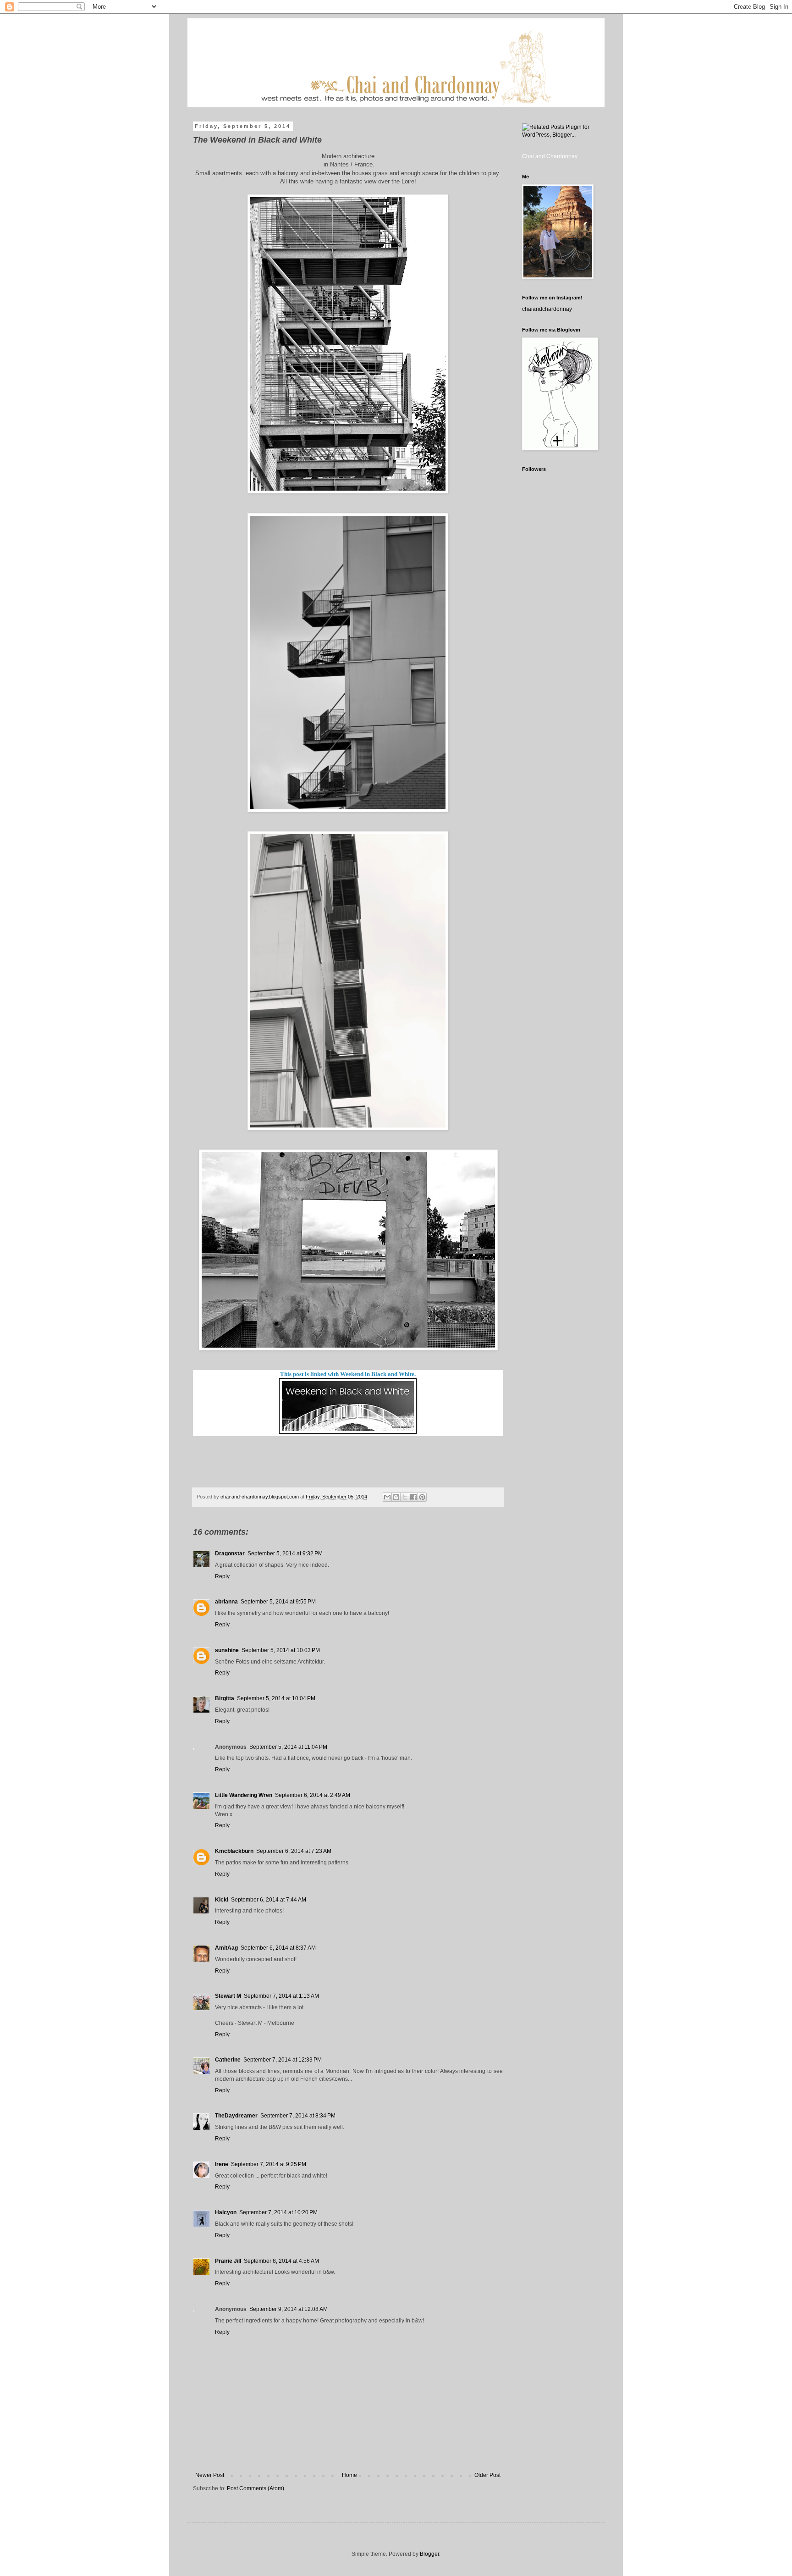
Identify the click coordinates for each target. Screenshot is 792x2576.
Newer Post (210, 2475)
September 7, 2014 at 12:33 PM (283, 2060)
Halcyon (226, 2212)
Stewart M (228, 1996)
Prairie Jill (228, 2261)
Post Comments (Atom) (256, 2488)
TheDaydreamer (236, 2116)
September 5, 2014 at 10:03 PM (281, 1650)
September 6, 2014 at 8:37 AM (278, 1948)
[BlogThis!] (396, 1497)
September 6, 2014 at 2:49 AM (313, 1795)
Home (349, 2475)
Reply (222, 1576)
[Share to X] (405, 1497)
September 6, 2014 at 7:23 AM (294, 1851)
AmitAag (226, 1948)
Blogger (429, 2554)
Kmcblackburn (234, 1851)
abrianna (226, 1602)
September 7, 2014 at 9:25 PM (269, 2164)
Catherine (228, 2060)
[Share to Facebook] (413, 1497)
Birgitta (225, 1698)
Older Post (487, 2475)
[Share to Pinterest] (422, 1497)
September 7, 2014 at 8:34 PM (298, 2116)
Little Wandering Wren (244, 1795)
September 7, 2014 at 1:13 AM (281, 1996)
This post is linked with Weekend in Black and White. (348, 1374)
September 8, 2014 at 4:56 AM (281, 2261)
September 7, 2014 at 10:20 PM (278, 2212)
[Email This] (387, 1497)
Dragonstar (230, 1553)
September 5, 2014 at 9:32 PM (285, 1553)
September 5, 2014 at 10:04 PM (276, 1698)
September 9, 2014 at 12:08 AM (289, 2309)
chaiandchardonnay (547, 309)
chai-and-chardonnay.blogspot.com (260, 1497)
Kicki (222, 1900)
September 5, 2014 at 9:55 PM (278, 1602)
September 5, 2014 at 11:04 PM (288, 1747)
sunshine (227, 1650)
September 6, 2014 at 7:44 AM (269, 1900)
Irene (222, 2164)
